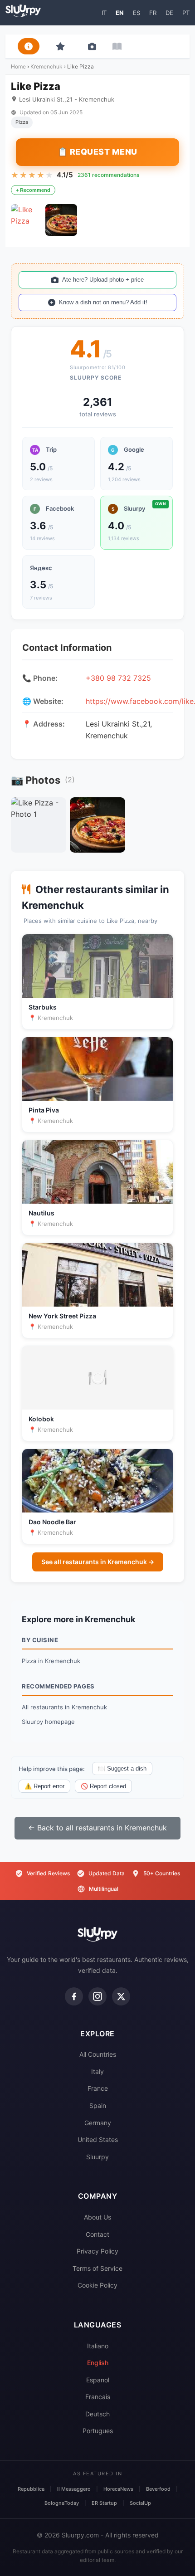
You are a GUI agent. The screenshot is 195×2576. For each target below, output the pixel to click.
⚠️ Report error (44, 1786)
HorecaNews (118, 2489)
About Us (97, 2217)
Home (18, 66)
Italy (97, 2071)
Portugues (98, 2431)
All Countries (98, 2054)
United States (98, 2139)
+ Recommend (33, 190)
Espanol (98, 2380)
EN (120, 13)
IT (104, 13)
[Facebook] (74, 1996)
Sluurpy (97, 2157)
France (98, 2088)
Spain (98, 2105)
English (98, 2363)
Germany (98, 2123)
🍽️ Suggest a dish (122, 1769)
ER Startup (104, 2503)
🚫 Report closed (103, 1786)
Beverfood (158, 2489)
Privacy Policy (97, 2251)
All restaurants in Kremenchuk (64, 1707)
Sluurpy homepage (48, 1722)
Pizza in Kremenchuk (51, 1661)
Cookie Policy (97, 2285)
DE (169, 13)
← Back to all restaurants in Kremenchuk (97, 1828)
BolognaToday (62, 2503)
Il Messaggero (74, 2489)
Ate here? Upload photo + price (103, 280)
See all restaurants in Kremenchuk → (98, 1562)
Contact (97, 2234)
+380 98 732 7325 (118, 678)
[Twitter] (121, 1996)
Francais (98, 2397)
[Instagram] (97, 1996)
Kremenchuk (46, 66)
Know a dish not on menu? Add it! (103, 302)
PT (186, 13)
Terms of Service (97, 2268)
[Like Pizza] (27, 220)
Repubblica (31, 2489)
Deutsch (97, 2414)
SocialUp (140, 2503)
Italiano (98, 2346)
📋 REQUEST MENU (97, 152)
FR (153, 13)
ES (136, 13)
